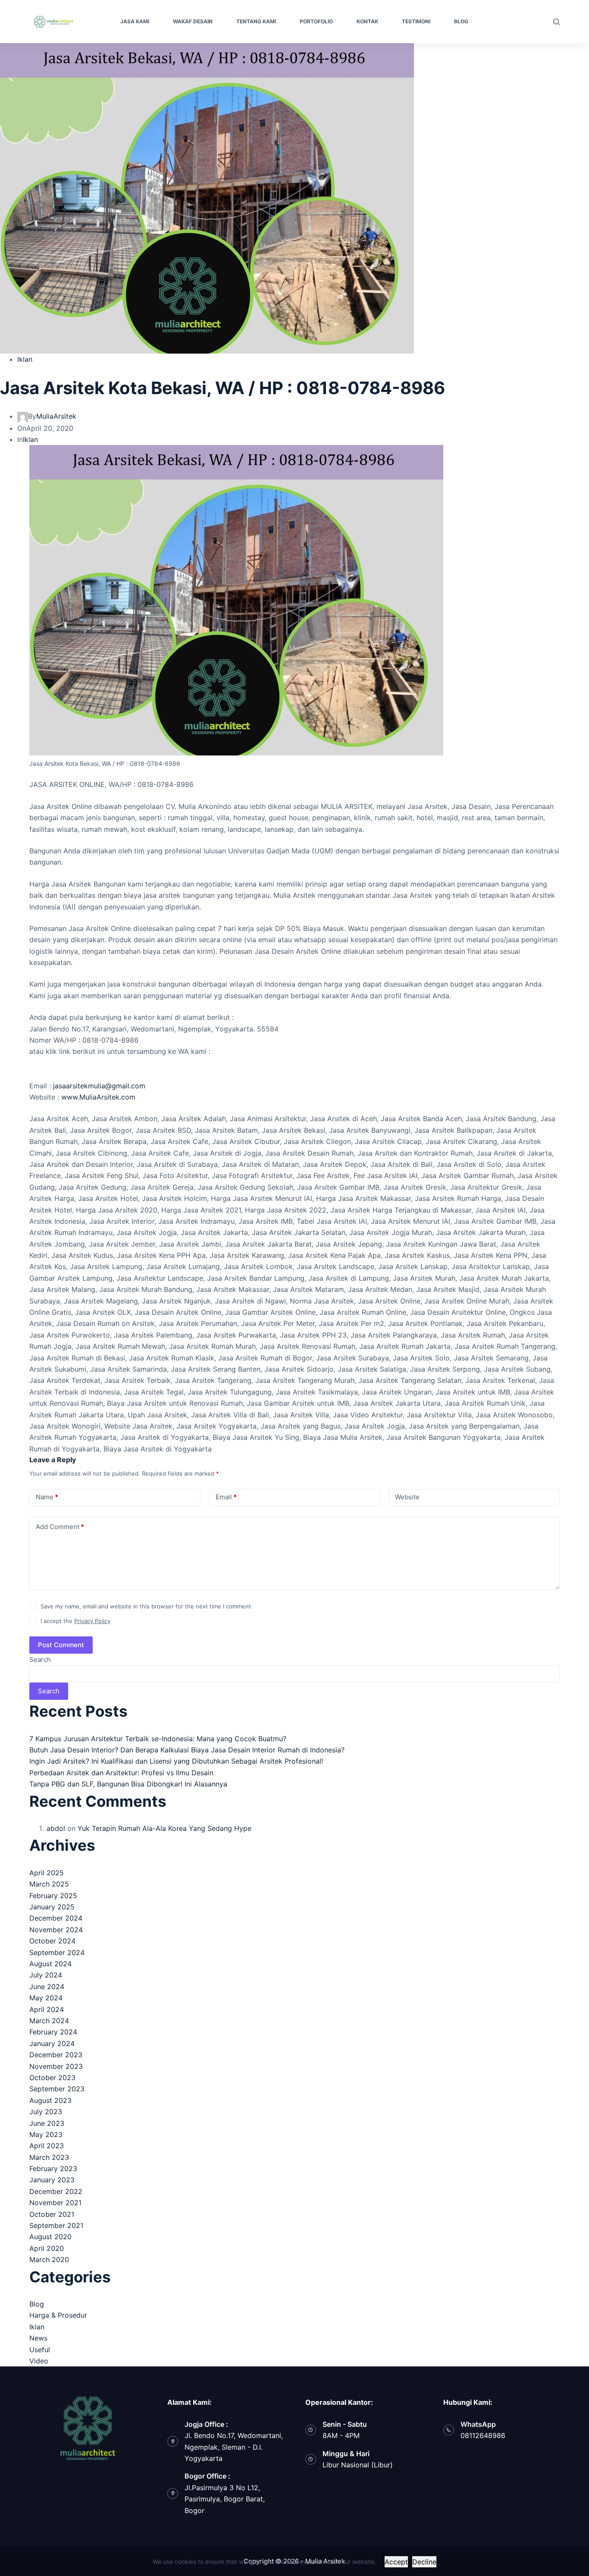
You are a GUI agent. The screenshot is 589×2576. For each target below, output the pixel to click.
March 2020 (49, 2259)
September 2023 (57, 2089)
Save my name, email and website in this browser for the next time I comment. (147, 1606)
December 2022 (56, 2191)
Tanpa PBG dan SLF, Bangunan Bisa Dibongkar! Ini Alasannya (128, 1784)
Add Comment (60, 1527)
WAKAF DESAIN (193, 21)
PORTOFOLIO (316, 21)
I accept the (75, 1621)
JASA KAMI (135, 21)
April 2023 (47, 2146)
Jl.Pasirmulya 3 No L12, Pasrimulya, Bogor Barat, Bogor (225, 2499)
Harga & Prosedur (58, 2315)
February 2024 (53, 2032)
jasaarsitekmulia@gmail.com (99, 1086)
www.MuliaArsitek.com (98, 1097)
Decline (424, 2562)
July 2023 (46, 2112)
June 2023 (47, 2123)
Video (39, 2361)
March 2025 (49, 1884)
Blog (37, 2304)
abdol (56, 1828)
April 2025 (47, 1873)
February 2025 (53, 1896)
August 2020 (50, 2237)
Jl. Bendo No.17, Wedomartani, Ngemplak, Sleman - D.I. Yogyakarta (234, 2447)
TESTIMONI (416, 21)
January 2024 (52, 2043)
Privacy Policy (92, 1621)
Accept (396, 2562)
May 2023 (46, 2134)
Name (47, 1497)
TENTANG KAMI (256, 21)
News (38, 2338)
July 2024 (46, 1975)
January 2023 (52, 2180)
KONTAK (367, 21)
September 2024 (57, 1952)
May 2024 (46, 1998)
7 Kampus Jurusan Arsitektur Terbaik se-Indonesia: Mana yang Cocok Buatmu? (158, 1739)
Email (226, 1497)
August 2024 (50, 1964)
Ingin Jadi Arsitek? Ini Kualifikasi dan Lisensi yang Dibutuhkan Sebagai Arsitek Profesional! (176, 1761)
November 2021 (55, 2203)
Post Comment (61, 1645)
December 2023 (56, 2055)
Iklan (25, 359)
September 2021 (56, 2225)
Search (40, 1659)
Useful (40, 2350)
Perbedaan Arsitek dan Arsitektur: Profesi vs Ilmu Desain (121, 1773)
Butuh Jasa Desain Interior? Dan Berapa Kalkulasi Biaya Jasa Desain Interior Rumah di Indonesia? (187, 1750)
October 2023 (52, 2078)
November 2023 (56, 2066)
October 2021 (52, 2214)
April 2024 (47, 2009)
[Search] (556, 22)
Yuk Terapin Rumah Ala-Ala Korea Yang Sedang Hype (164, 1828)
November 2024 (56, 1930)
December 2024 (56, 1918)
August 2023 (50, 2100)
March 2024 (49, 2021)
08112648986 (483, 2435)
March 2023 (49, 2157)
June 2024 (47, 1987)
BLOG (461, 21)
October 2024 (52, 1941)
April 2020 (47, 2248)
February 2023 (53, 2169)
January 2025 (52, 1907)
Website (407, 1497)
